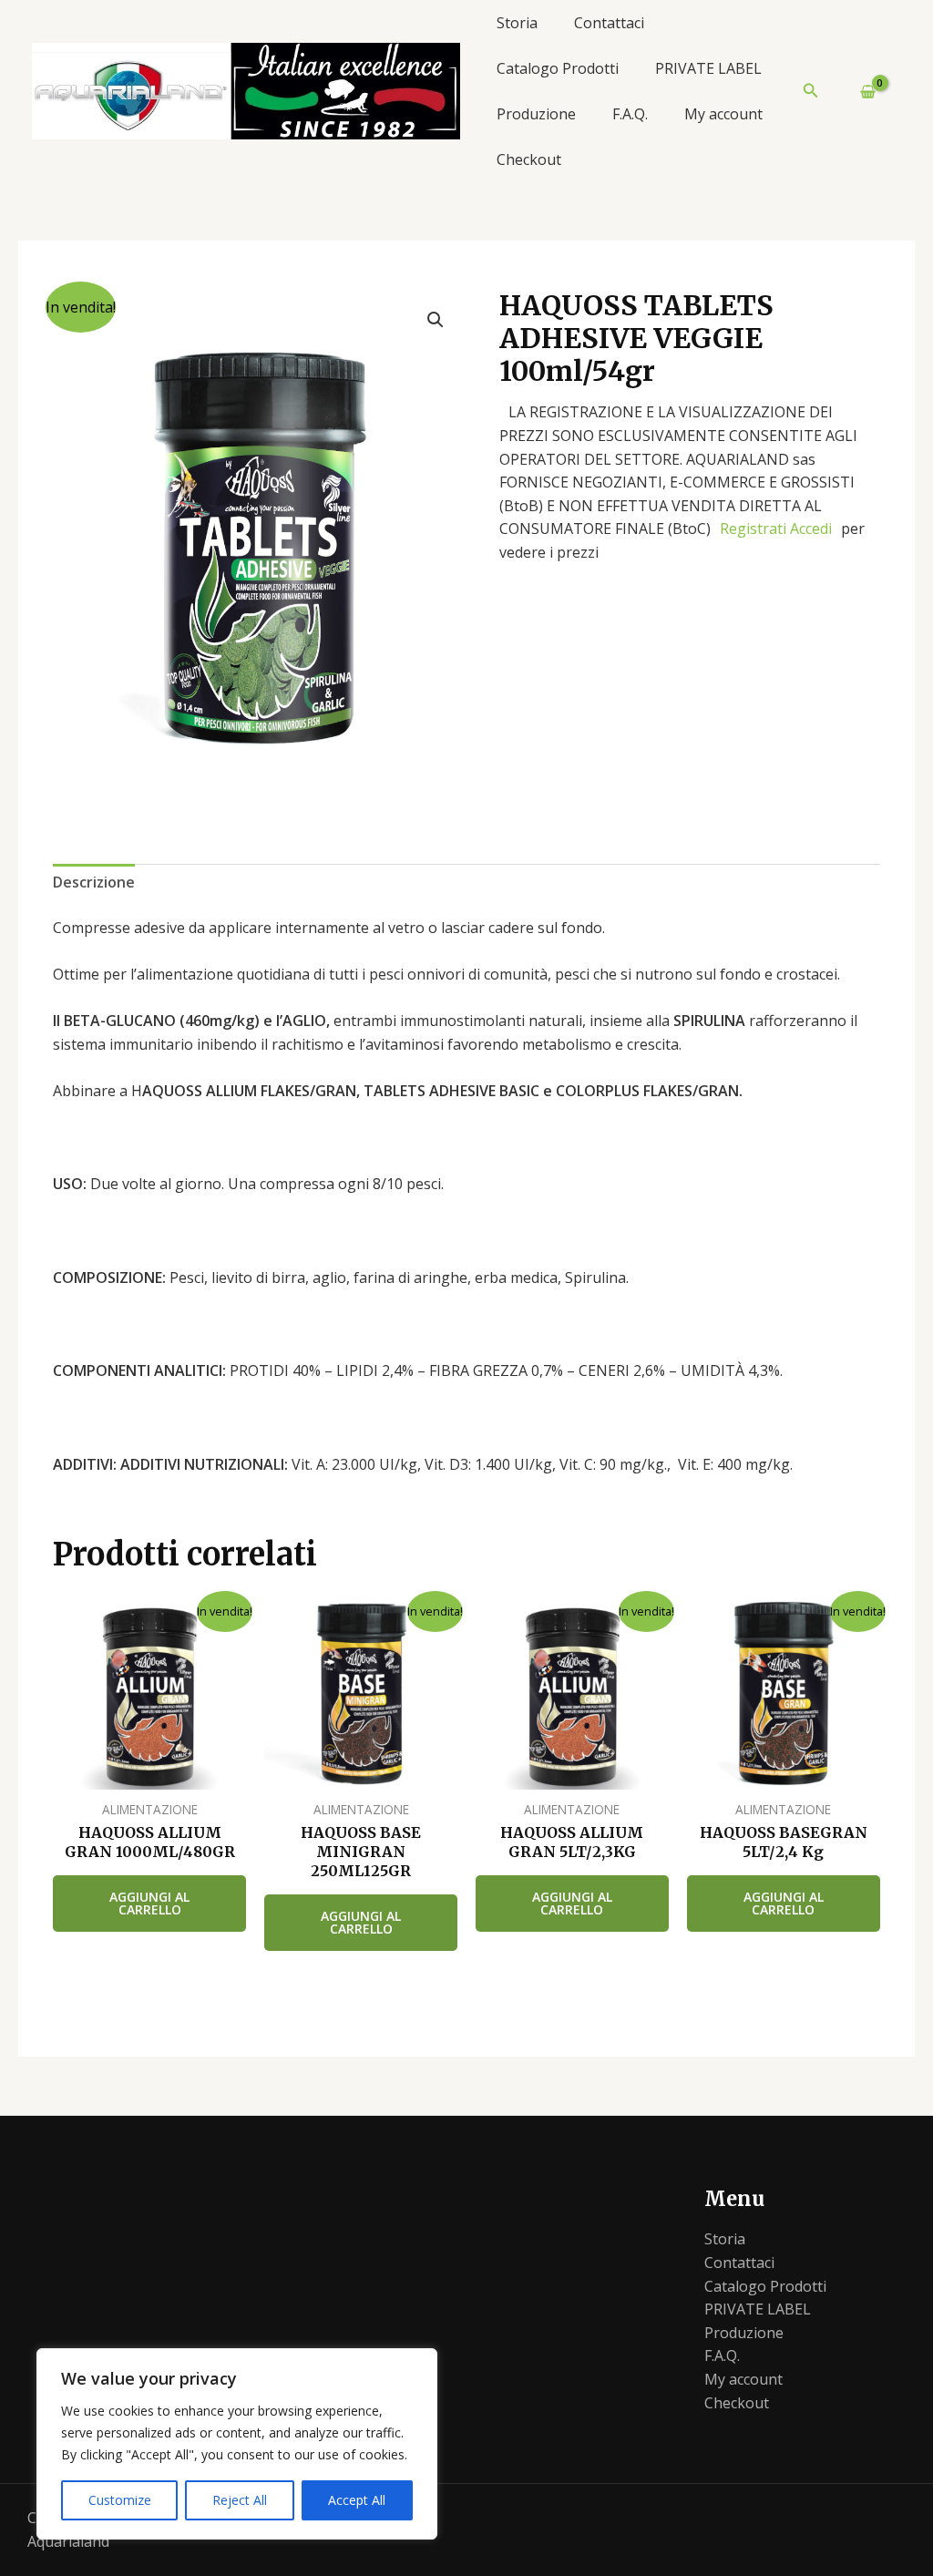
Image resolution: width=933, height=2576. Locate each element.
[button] (811, 91)
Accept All (357, 2500)
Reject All (240, 2500)
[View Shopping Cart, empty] (860, 91)
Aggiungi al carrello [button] (149, 1903)
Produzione (536, 114)
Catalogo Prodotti (558, 68)
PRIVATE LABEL (708, 68)
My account (723, 114)
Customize (120, 2500)
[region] (237, 2444)
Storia (517, 23)
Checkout (529, 159)
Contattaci (609, 23)
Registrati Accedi (776, 529)
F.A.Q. (630, 114)
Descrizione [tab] (94, 882)
